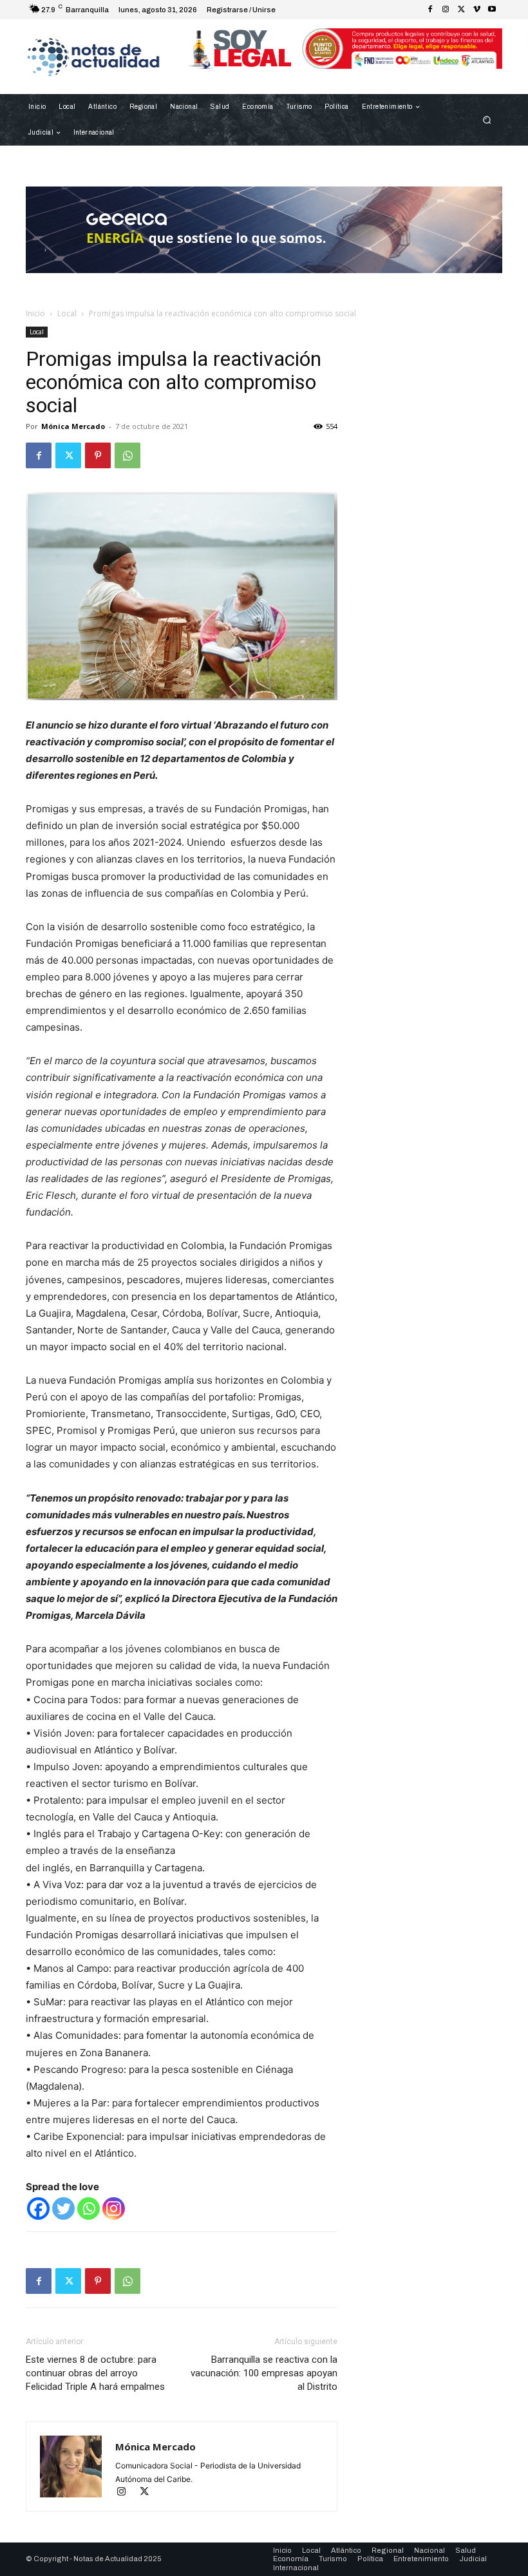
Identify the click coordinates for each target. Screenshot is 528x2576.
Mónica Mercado (73, 426)
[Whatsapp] (89, 2209)
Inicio (35, 313)
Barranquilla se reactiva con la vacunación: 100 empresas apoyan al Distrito (264, 2373)
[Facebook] (430, 10)
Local (67, 313)
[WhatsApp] (127, 455)
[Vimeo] (476, 10)
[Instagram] (446, 10)
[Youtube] (492, 10)
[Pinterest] (98, 455)
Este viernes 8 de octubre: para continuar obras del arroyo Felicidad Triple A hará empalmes (95, 2373)
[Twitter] (461, 10)
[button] (487, 120)
